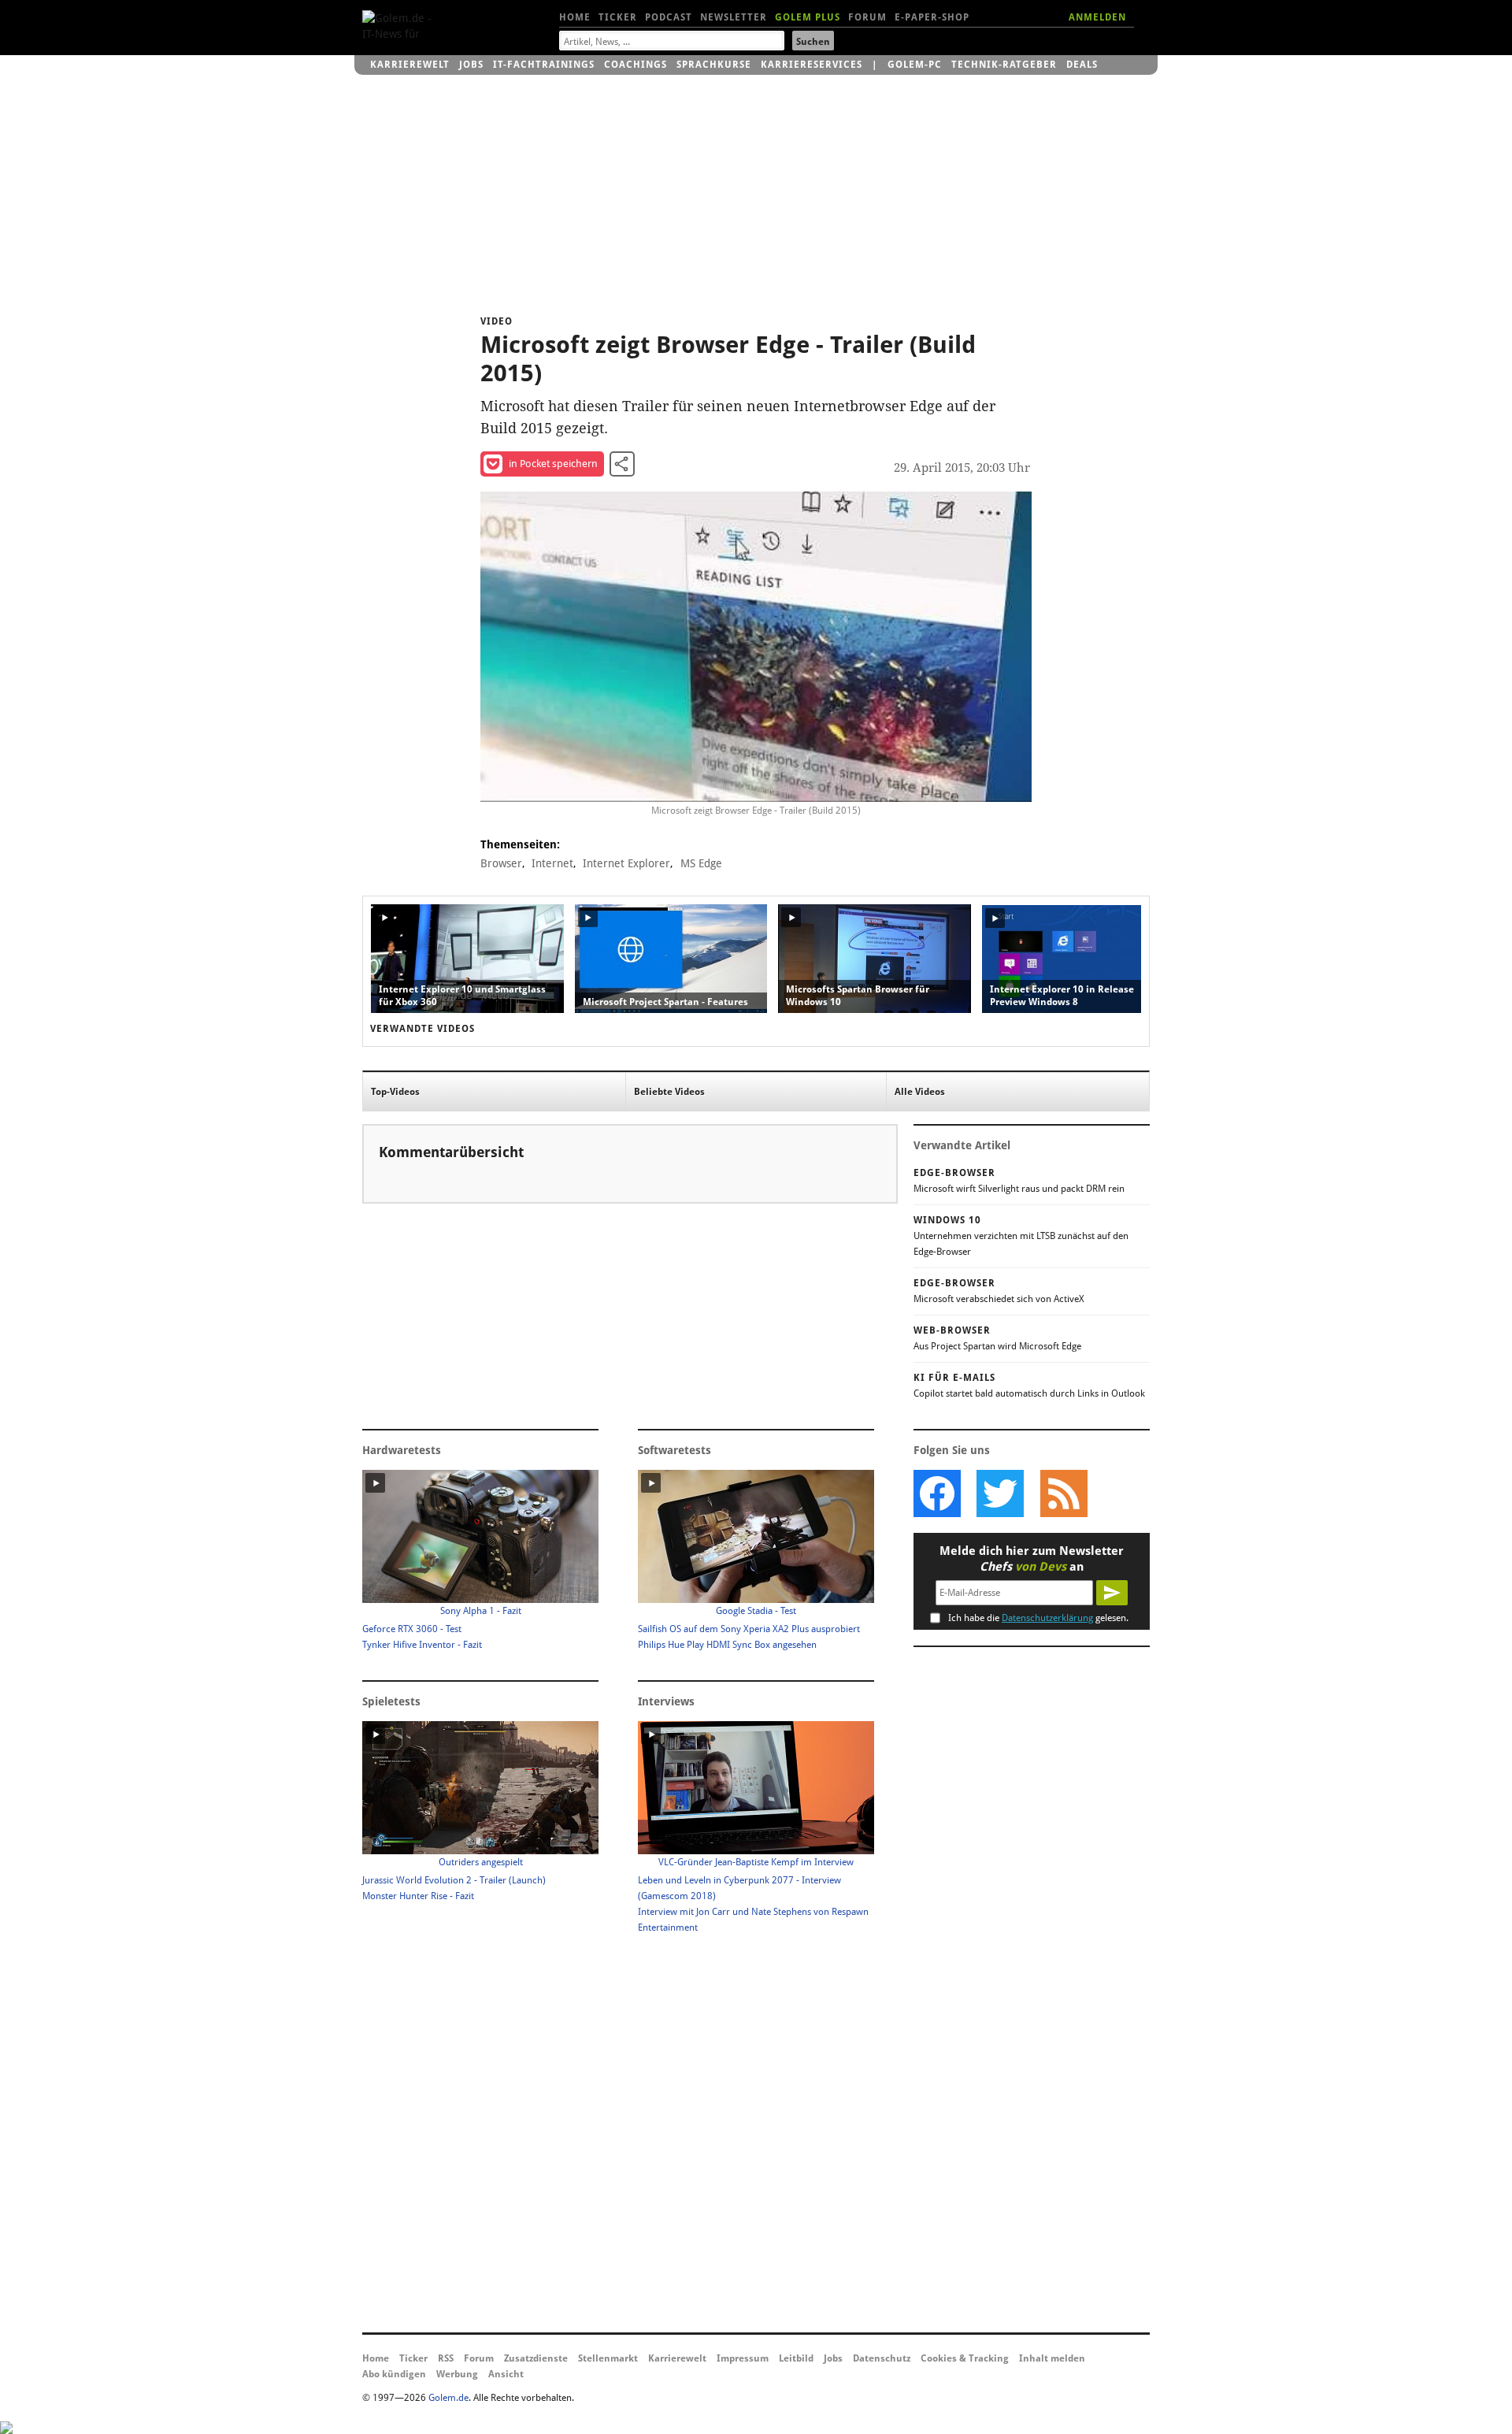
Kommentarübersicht (451, 1152)
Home (575, 17)
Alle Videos (920, 1092)
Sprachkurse (714, 65)
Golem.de (448, 2398)
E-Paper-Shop (932, 17)
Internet (552, 863)
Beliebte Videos (669, 1092)
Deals (1082, 65)
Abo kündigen (394, 2374)
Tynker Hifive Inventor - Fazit (422, 1645)
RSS (446, 2358)
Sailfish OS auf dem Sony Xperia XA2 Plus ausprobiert (749, 1629)
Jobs (471, 65)
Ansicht (506, 2374)
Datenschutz (882, 2358)
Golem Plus (808, 17)
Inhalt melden (1052, 2358)
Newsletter (734, 17)
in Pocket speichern (553, 464)
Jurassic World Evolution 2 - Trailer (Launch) (454, 1880)
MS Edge (701, 863)
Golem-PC (915, 65)
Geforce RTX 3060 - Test (412, 1629)
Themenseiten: (520, 844)
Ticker (618, 17)
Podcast (669, 17)
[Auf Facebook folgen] (937, 1493)
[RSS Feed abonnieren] (1063, 1493)
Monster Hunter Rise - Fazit (418, 1896)
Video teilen (622, 464)
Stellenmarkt (608, 2358)
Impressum (743, 2358)
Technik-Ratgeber (1004, 65)
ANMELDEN (1097, 17)
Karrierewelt (410, 65)
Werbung (457, 2374)
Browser (501, 863)
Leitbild (796, 2358)
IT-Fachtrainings (544, 65)
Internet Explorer (626, 863)
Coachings (636, 65)
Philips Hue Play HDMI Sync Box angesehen (727, 1645)
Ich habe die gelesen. (1038, 1618)
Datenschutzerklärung (1047, 1618)
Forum (867, 17)
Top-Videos (395, 1092)
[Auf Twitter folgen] (1000, 1493)
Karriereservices (812, 65)
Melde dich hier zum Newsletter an (1032, 1559)
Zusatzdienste (536, 2358)
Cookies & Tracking (965, 2358)
